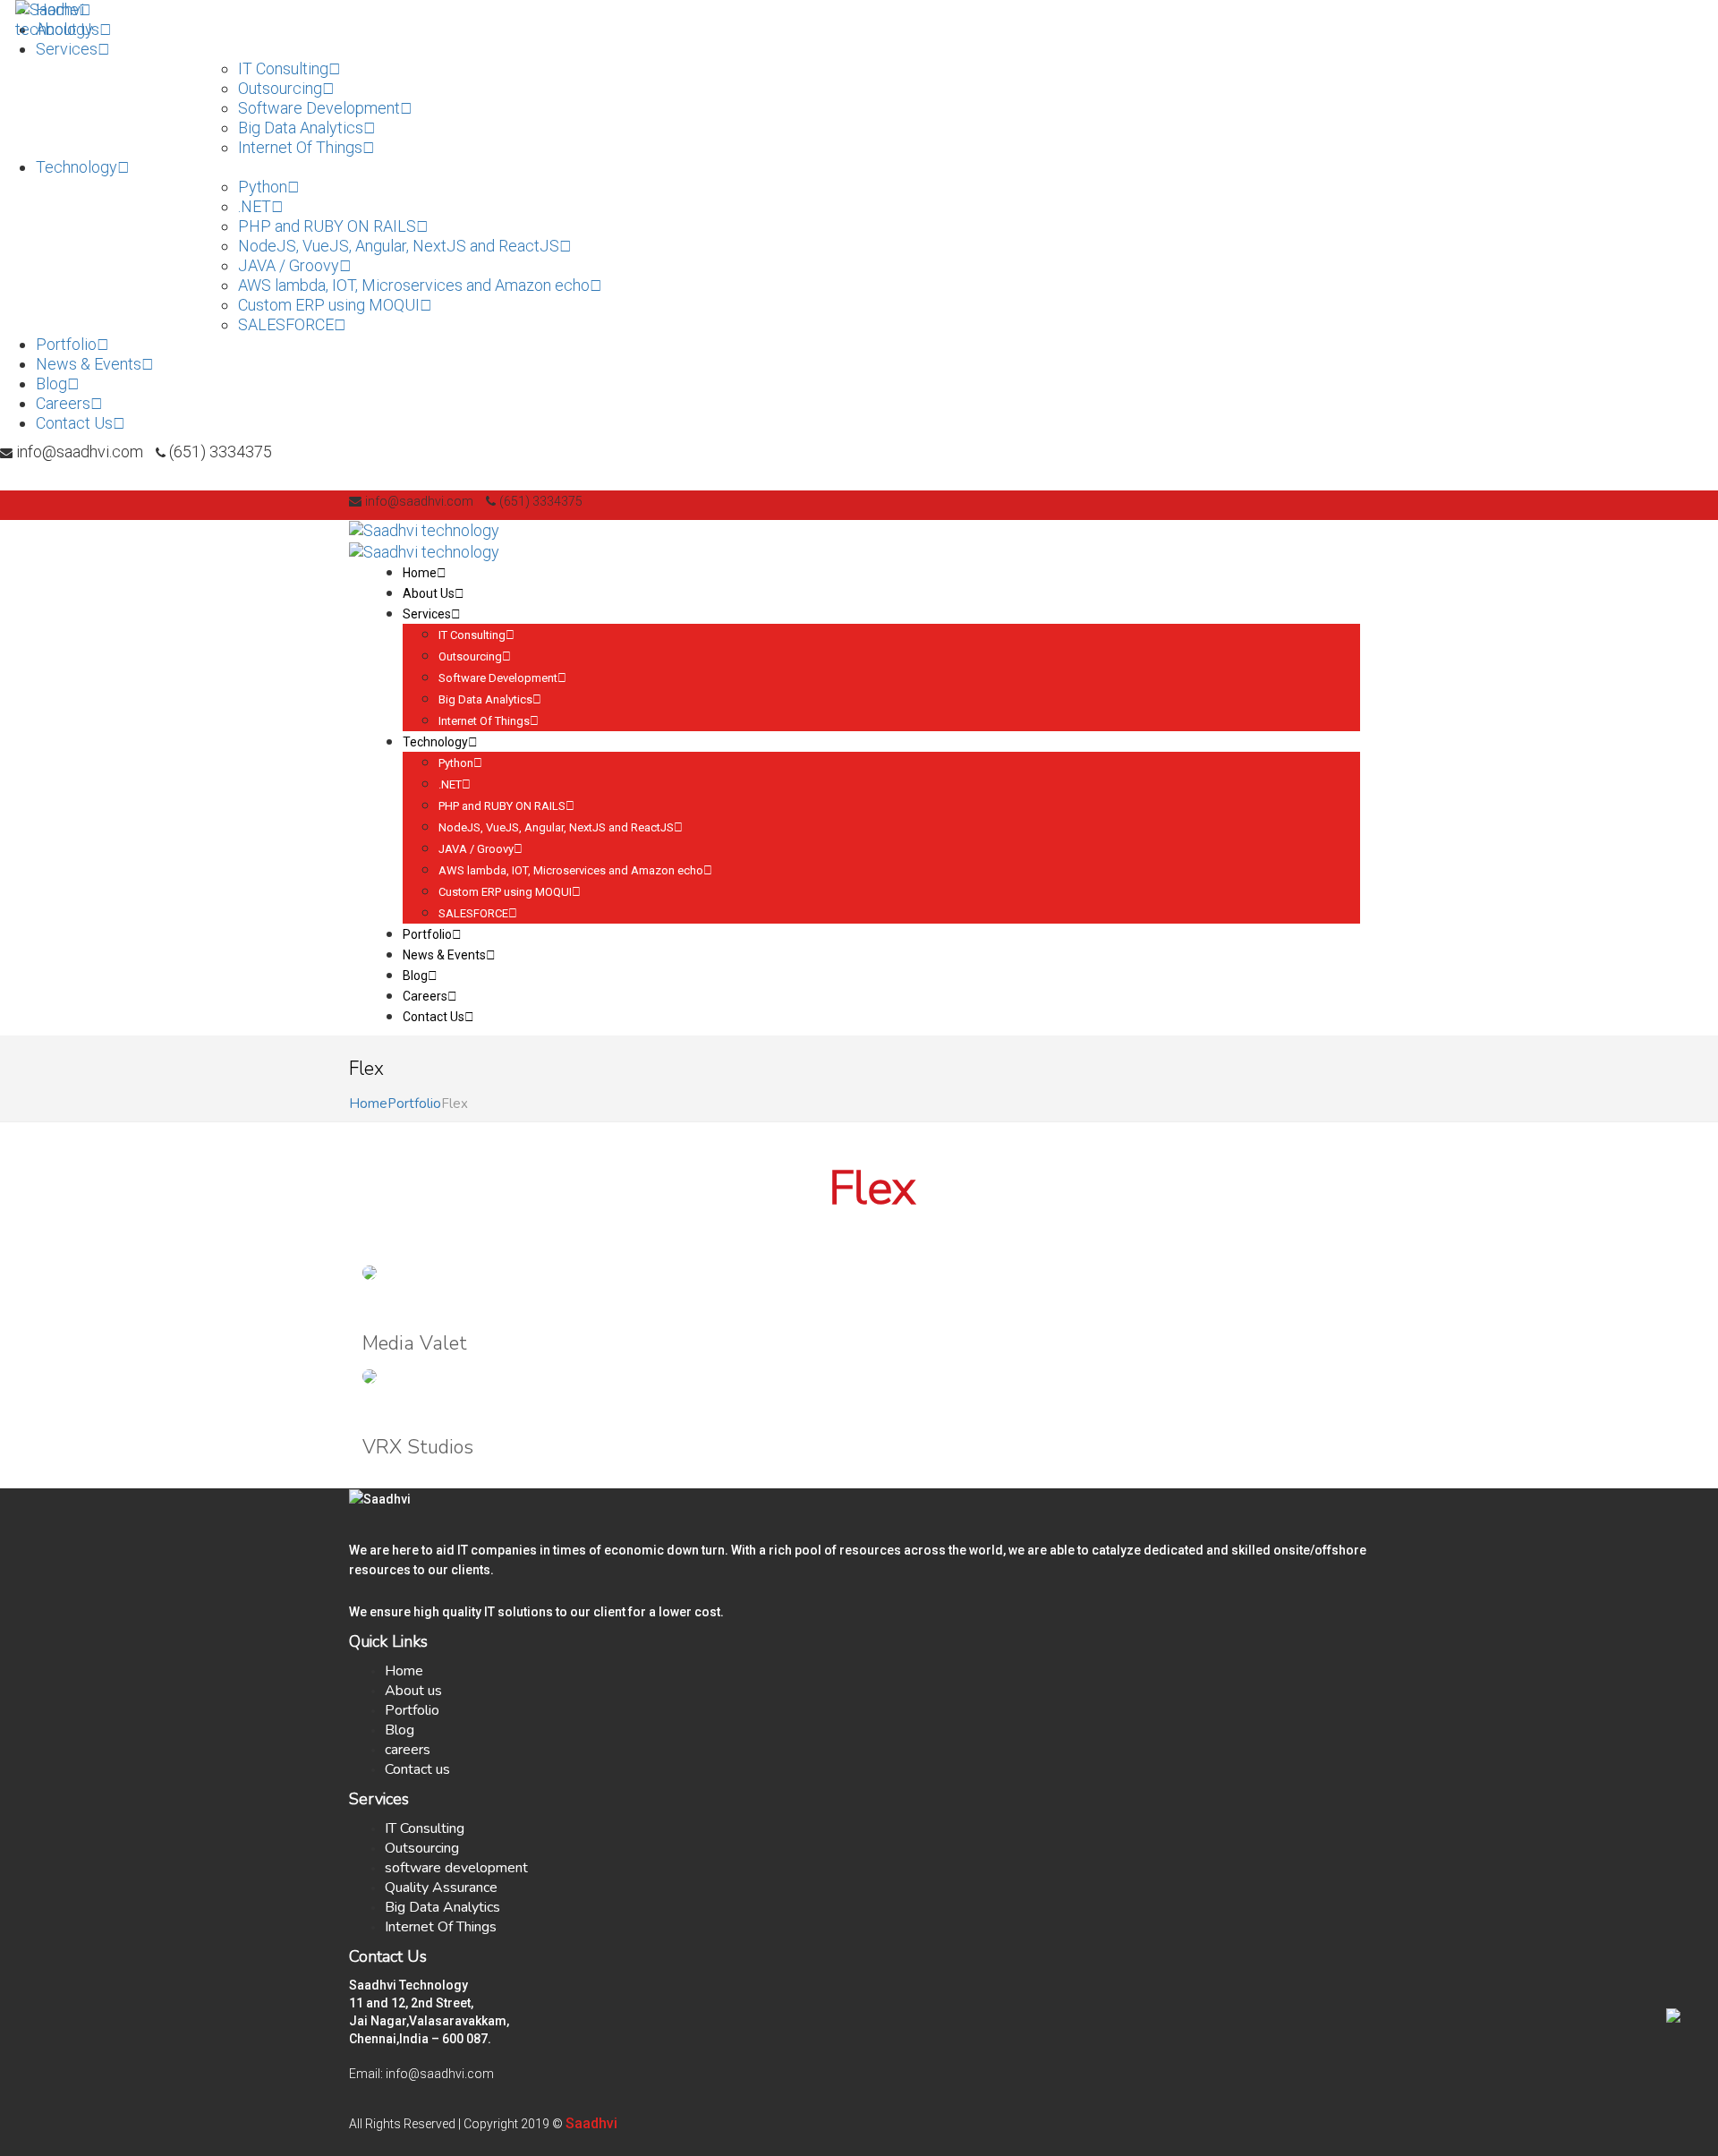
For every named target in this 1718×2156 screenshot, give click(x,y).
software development (456, 1868)
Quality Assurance (441, 1888)
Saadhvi (591, 2123)
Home (368, 1104)
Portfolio (414, 1104)
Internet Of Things (441, 1927)
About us (413, 1691)
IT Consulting (425, 1828)
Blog (400, 1730)
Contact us (417, 1769)
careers (408, 1750)
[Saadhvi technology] (89, 18)
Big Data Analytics (442, 1907)
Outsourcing (422, 1848)
